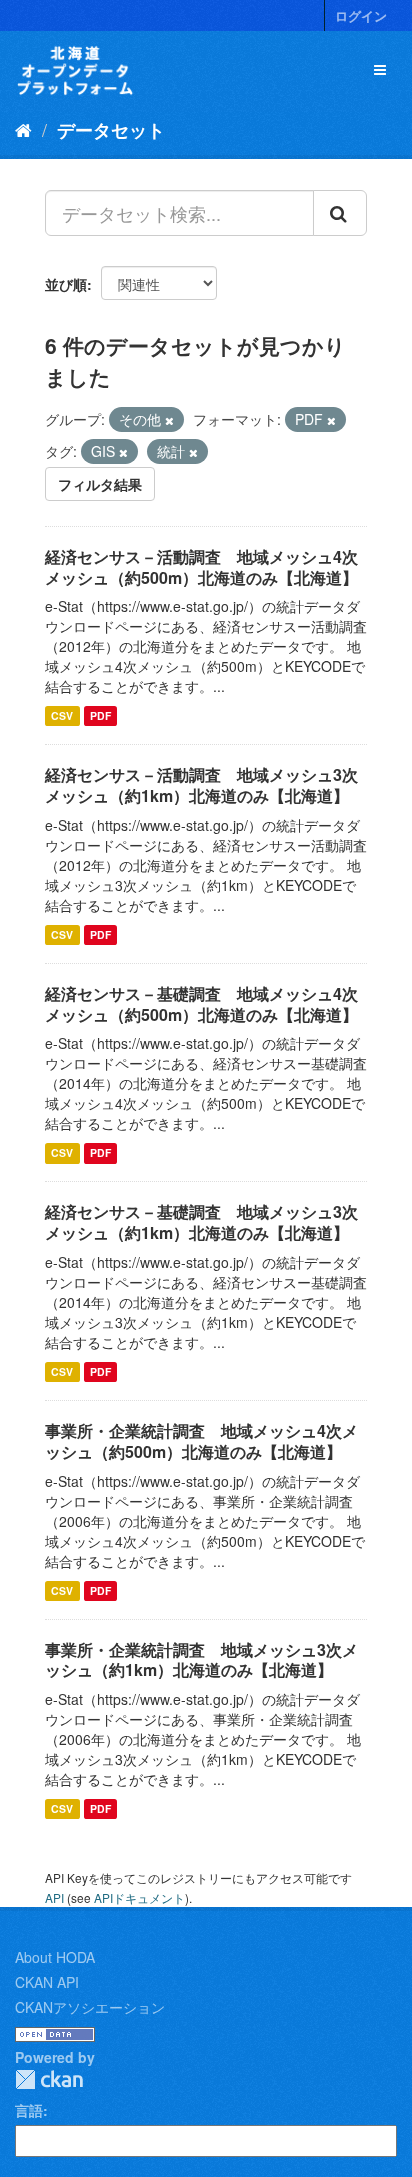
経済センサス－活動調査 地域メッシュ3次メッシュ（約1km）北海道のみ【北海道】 (201, 785)
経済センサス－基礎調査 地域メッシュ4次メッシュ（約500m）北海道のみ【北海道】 (201, 1004)
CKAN (49, 2079)
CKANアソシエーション (90, 2007)
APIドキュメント (139, 1897)
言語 (29, 2110)
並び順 (66, 284)
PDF (100, 715)
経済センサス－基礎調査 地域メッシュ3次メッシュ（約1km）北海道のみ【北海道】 (201, 1222)
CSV (62, 715)
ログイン (361, 15)
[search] (340, 213)
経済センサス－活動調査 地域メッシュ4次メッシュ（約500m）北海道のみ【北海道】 (201, 567)
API (54, 1897)
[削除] (169, 420)
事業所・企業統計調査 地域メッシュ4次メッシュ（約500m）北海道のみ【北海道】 (201, 1441)
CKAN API (47, 1982)
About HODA (55, 1957)
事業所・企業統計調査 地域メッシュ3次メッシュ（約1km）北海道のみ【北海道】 (201, 1660)
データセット (111, 130)
